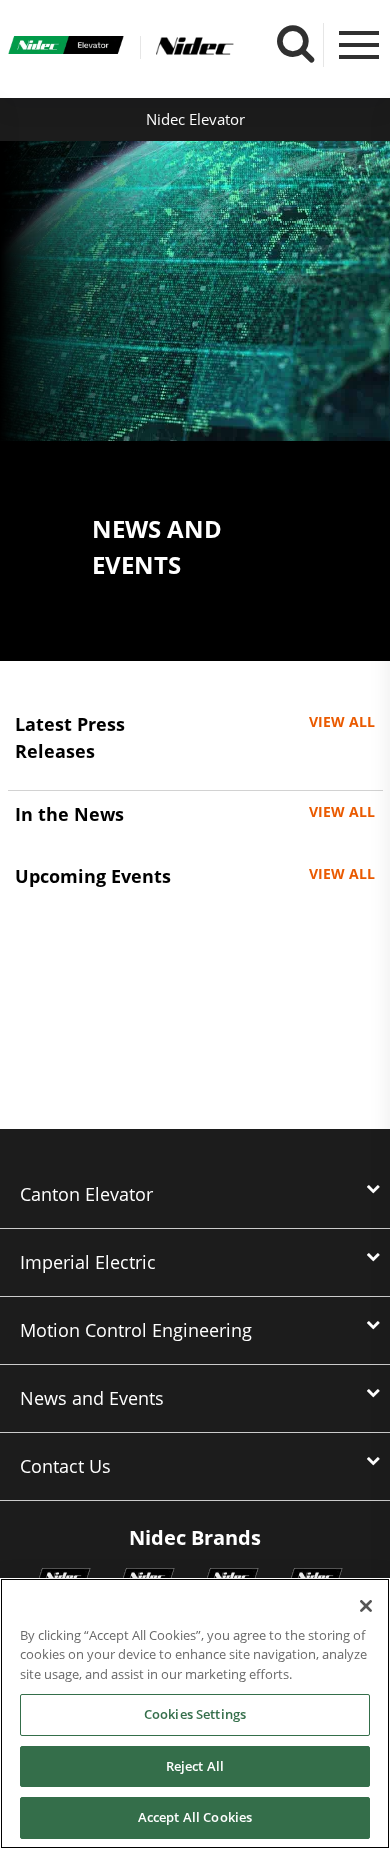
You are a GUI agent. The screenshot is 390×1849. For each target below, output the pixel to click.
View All (342, 721)
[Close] (366, 1606)
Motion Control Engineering (136, 1330)
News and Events (92, 1398)
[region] (195, 1713)
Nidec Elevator (195, 119)
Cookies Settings (195, 1714)
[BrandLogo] (66, 47)
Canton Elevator (86, 1194)
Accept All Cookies (195, 1817)
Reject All (195, 1766)
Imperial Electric (88, 1262)
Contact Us (65, 1466)
